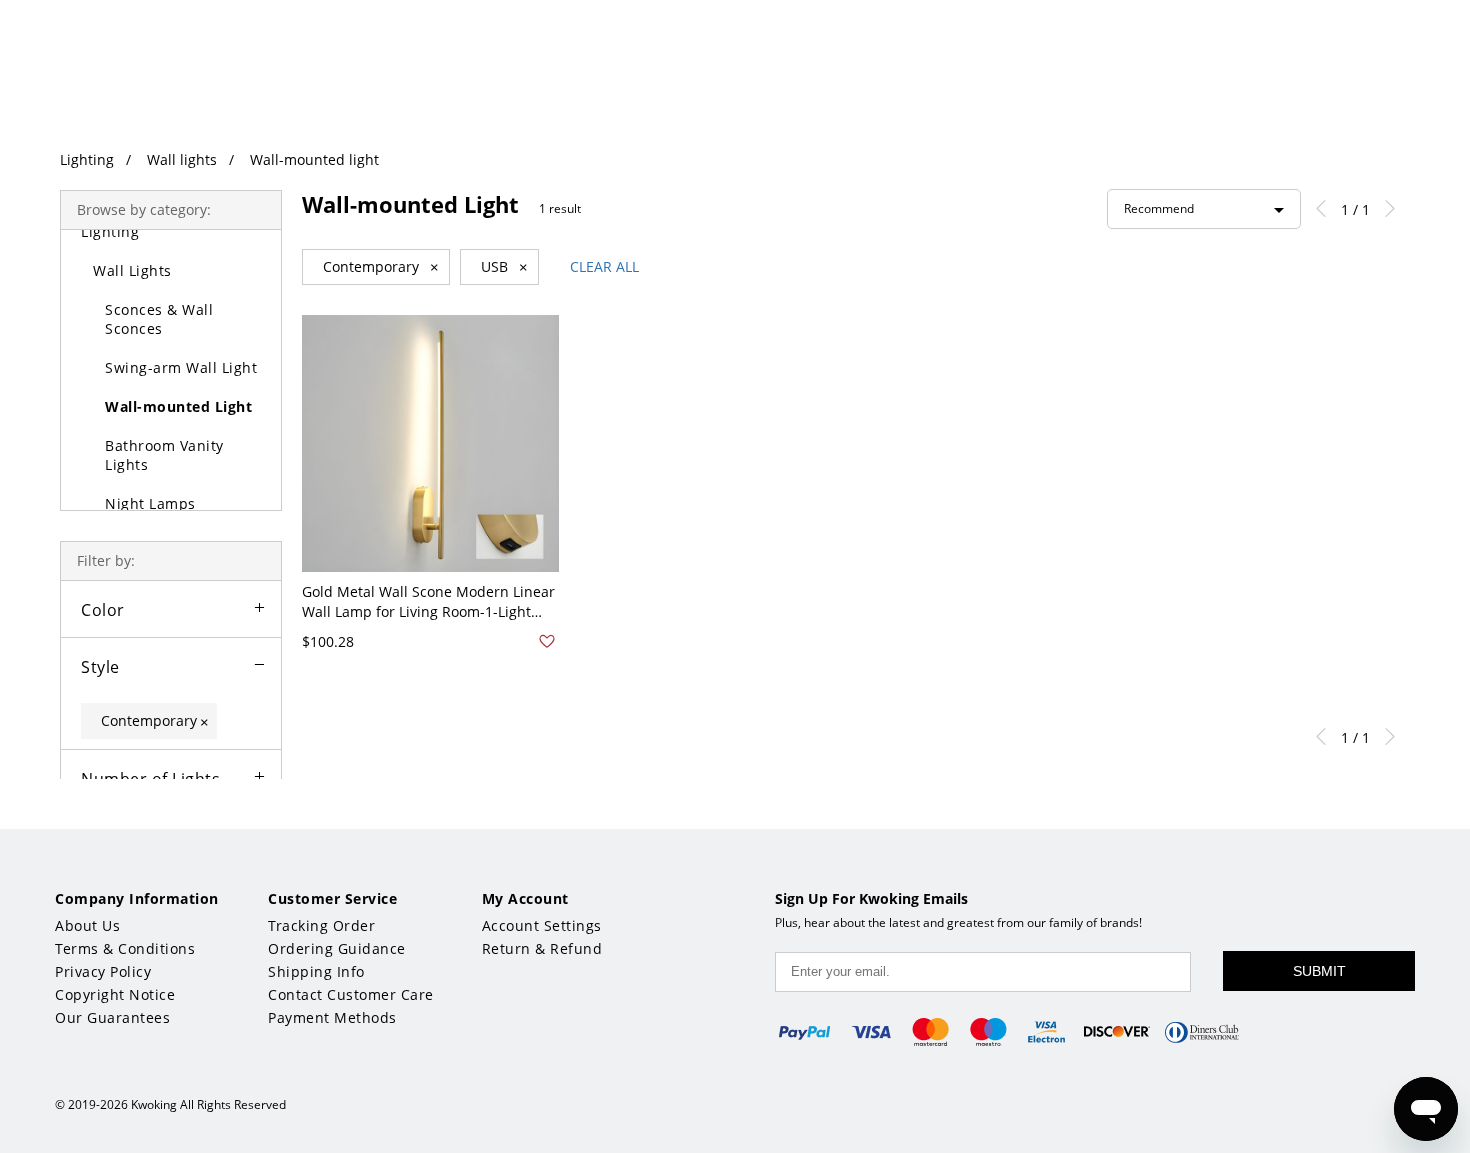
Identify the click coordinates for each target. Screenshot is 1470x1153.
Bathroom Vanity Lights (164, 455)
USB (504, 267)
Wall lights (182, 159)
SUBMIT (1319, 971)
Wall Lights (132, 270)
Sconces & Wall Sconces (159, 319)
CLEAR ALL (604, 266)
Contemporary (381, 267)
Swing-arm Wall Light (181, 367)
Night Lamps (150, 503)
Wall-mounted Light (178, 406)
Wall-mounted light (314, 159)
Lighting (87, 159)
